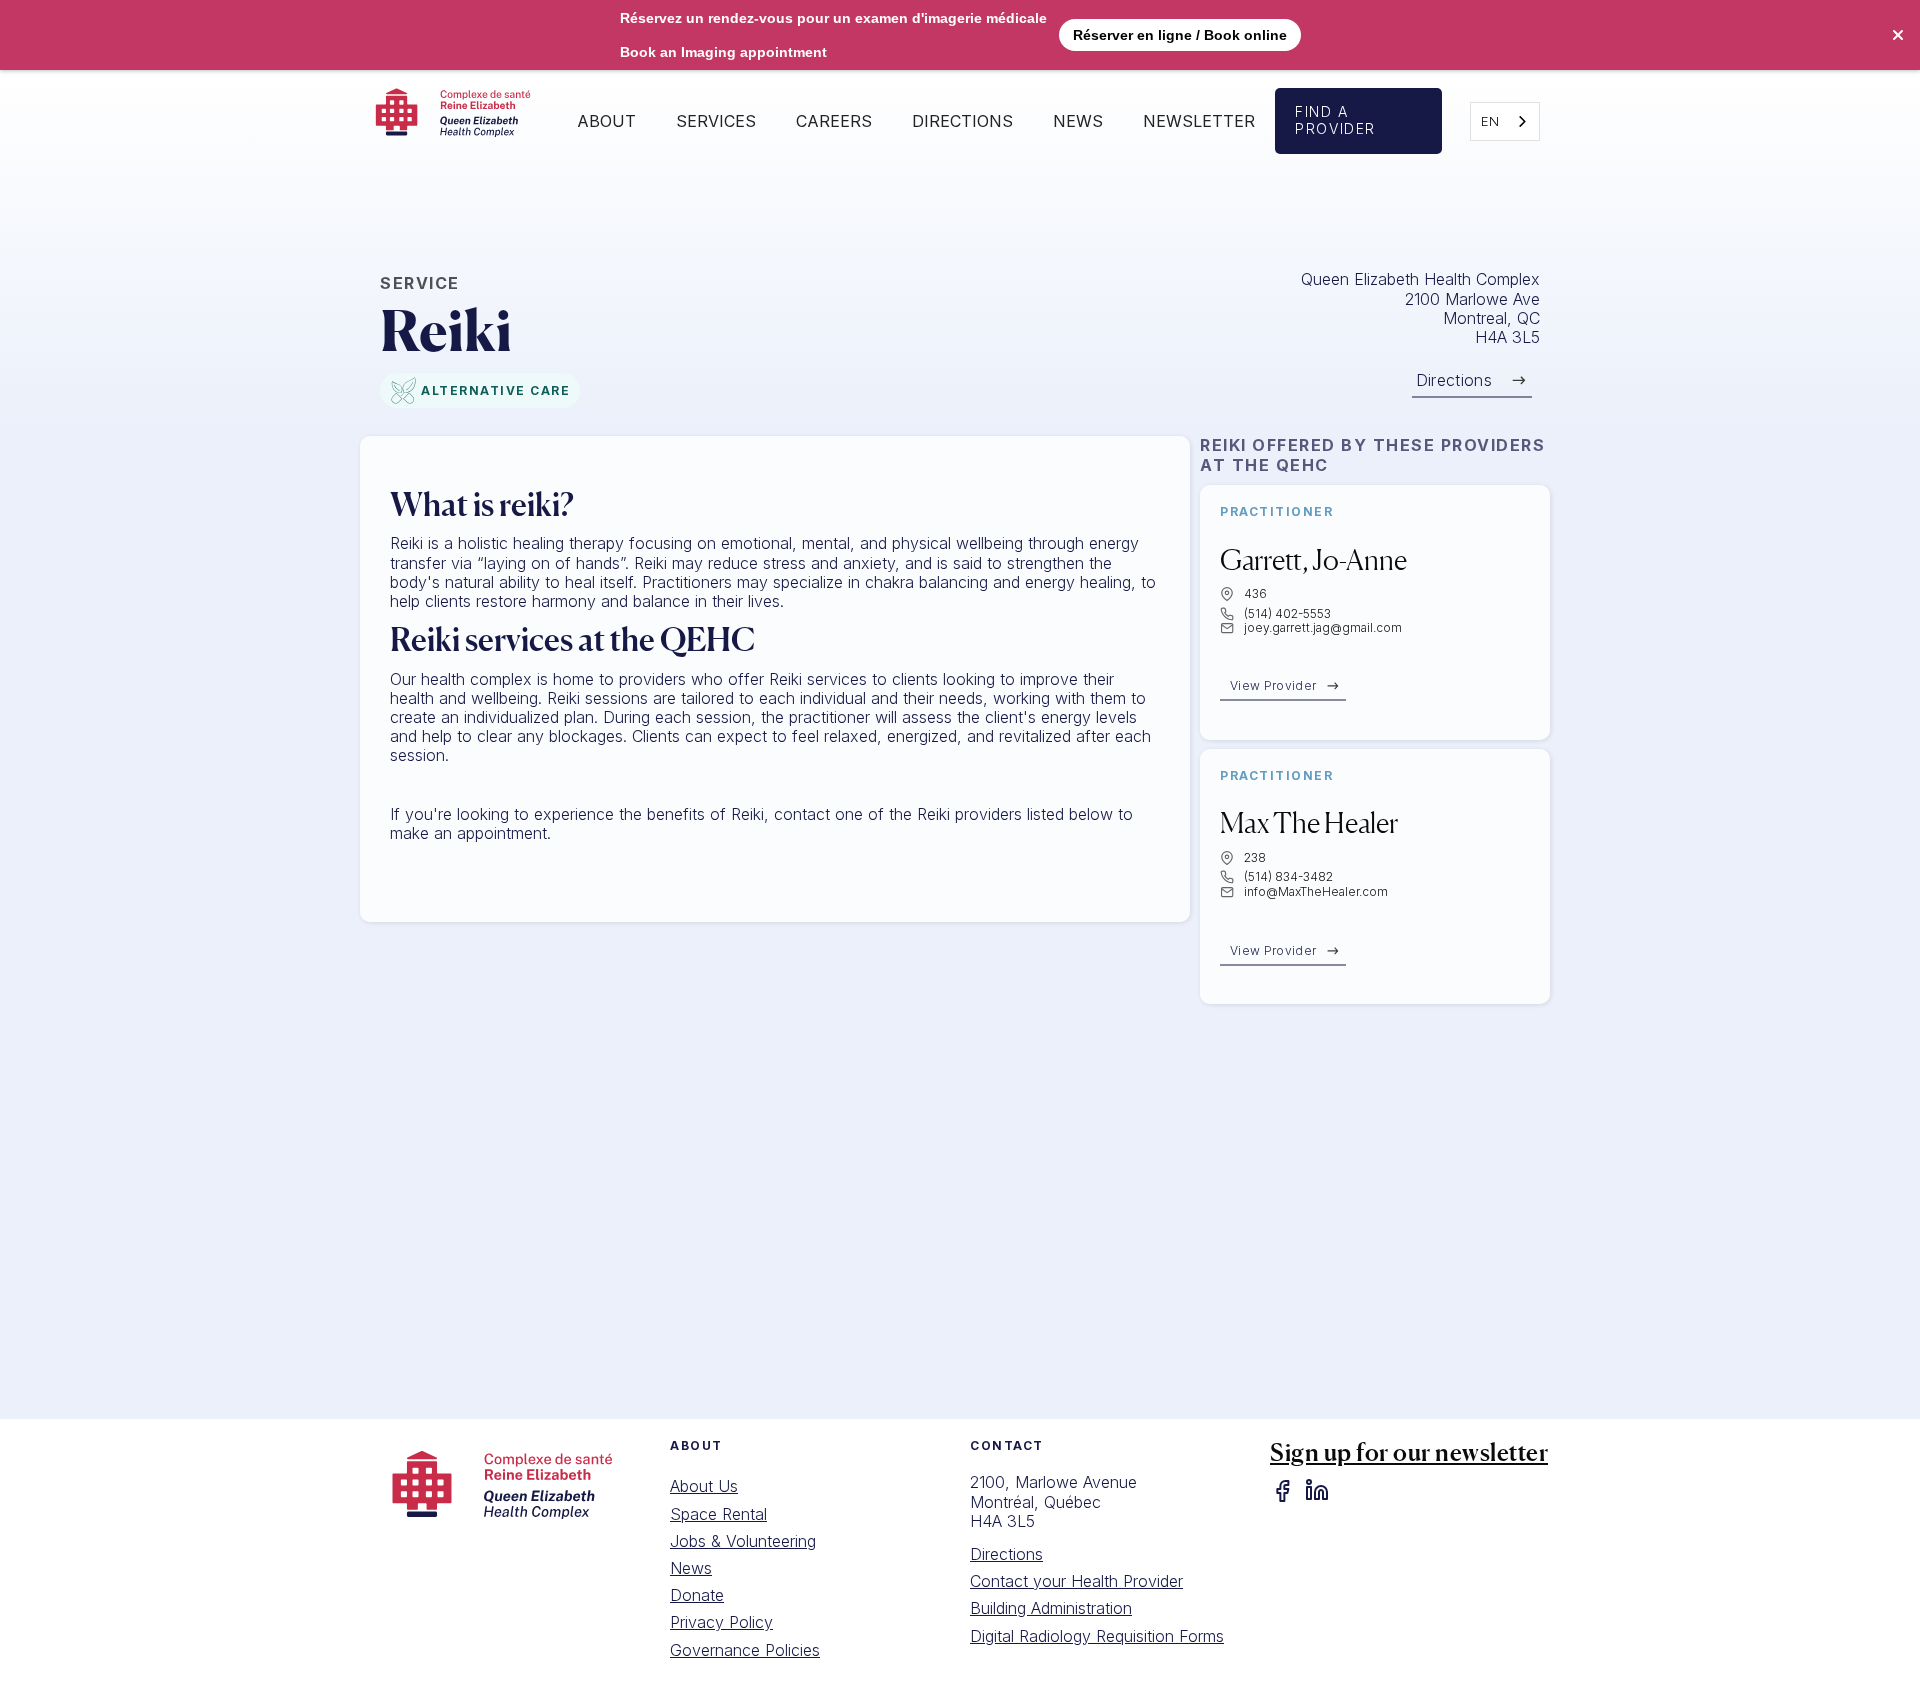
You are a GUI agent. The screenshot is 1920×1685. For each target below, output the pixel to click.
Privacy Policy (721, 1622)
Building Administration (1051, 1608)
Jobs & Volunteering (743, 1541)
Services (716, 121)
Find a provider (1335, 120)
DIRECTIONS (962, 121)
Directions (1454, 380)
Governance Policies (745, 1650)
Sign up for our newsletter (1409, 1452)
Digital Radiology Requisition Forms (1097, 1636)
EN (1490, 121)
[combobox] (1505, 121)
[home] (458, 121)
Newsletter (1199, 121)
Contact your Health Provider (1076, 1581)
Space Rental (718, 1514)
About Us (704, 1486)
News (1078, 121)
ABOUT (606, 121)
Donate (697, 1595)
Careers (834, 121)
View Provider (1273, 685)
